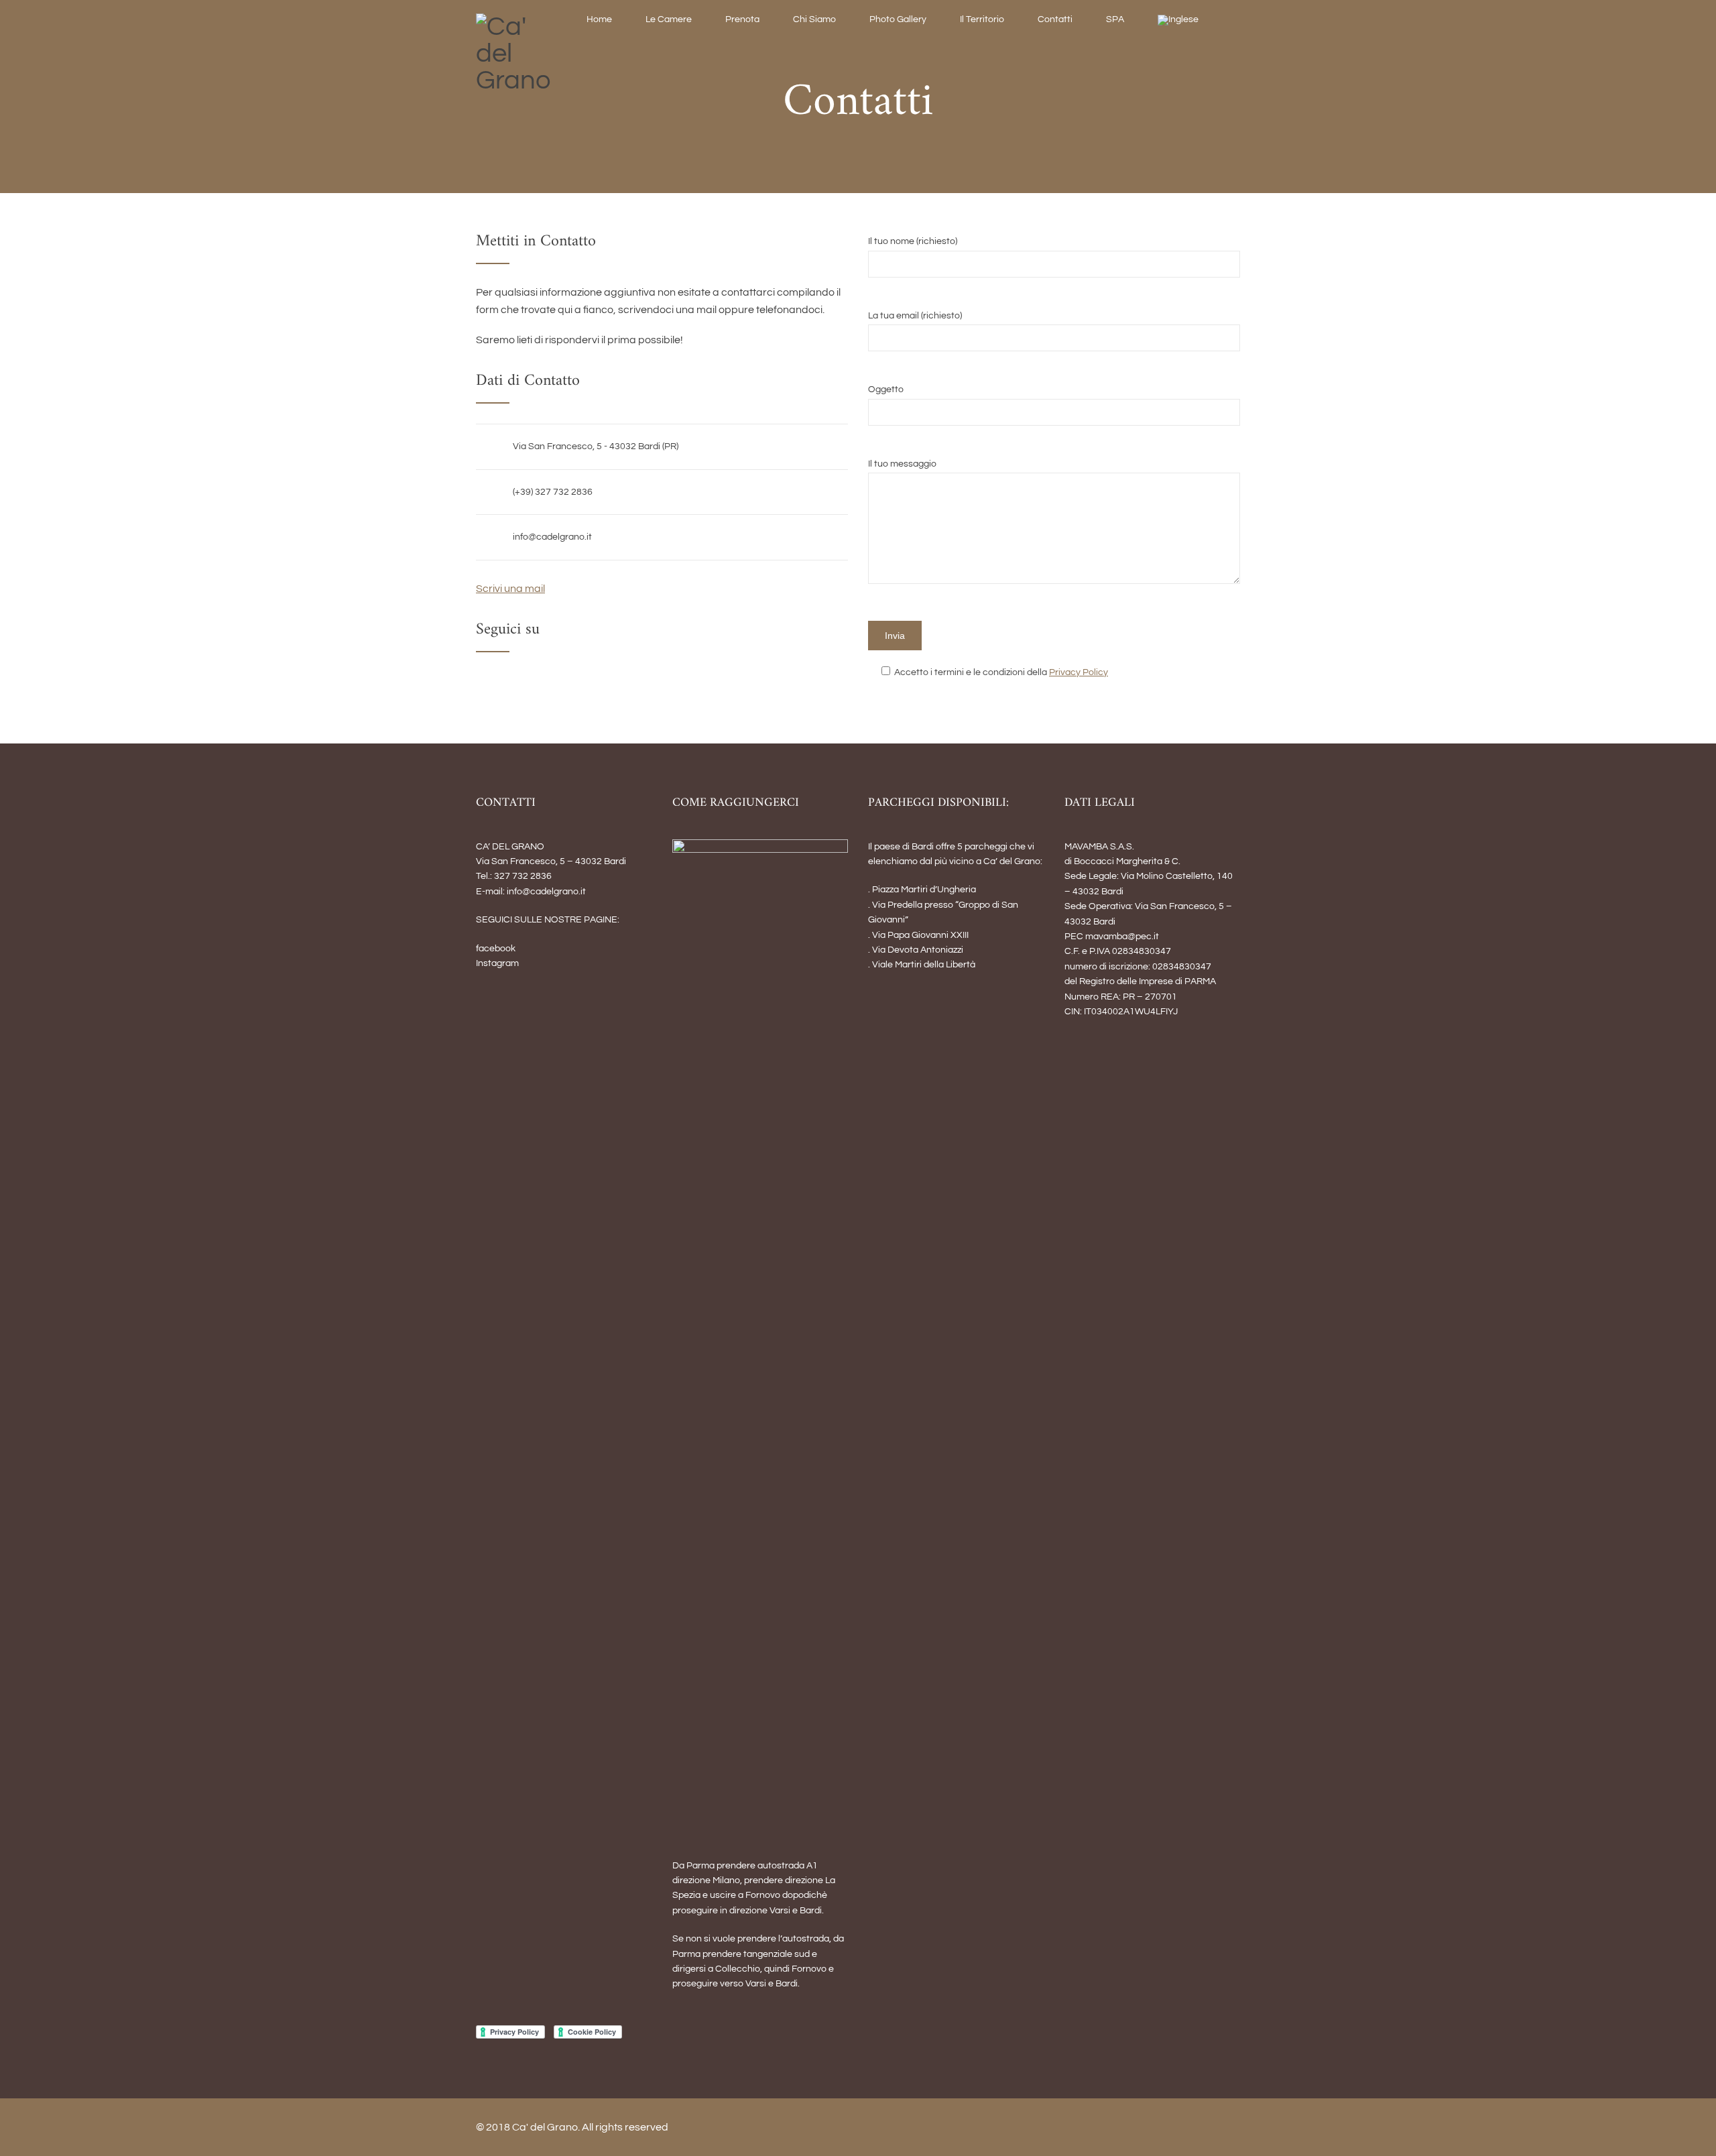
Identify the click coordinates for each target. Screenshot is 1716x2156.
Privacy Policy (1079, 672)
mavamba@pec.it (1122, 937)
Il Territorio (982, 19)
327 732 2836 (523, 876)
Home (599, 19)
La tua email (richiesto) (915, 316)
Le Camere (669, 19)
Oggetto (886, 390)
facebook (496, 949)
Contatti (1055, 19)
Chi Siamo (814, 19)
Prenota (742, 19)
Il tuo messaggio (902, 464)
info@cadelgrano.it (552, 537)
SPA (1115, 19)
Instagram (497, 963)
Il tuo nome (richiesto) (913, 241)
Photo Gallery (898, 19)
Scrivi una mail (510, 589)
